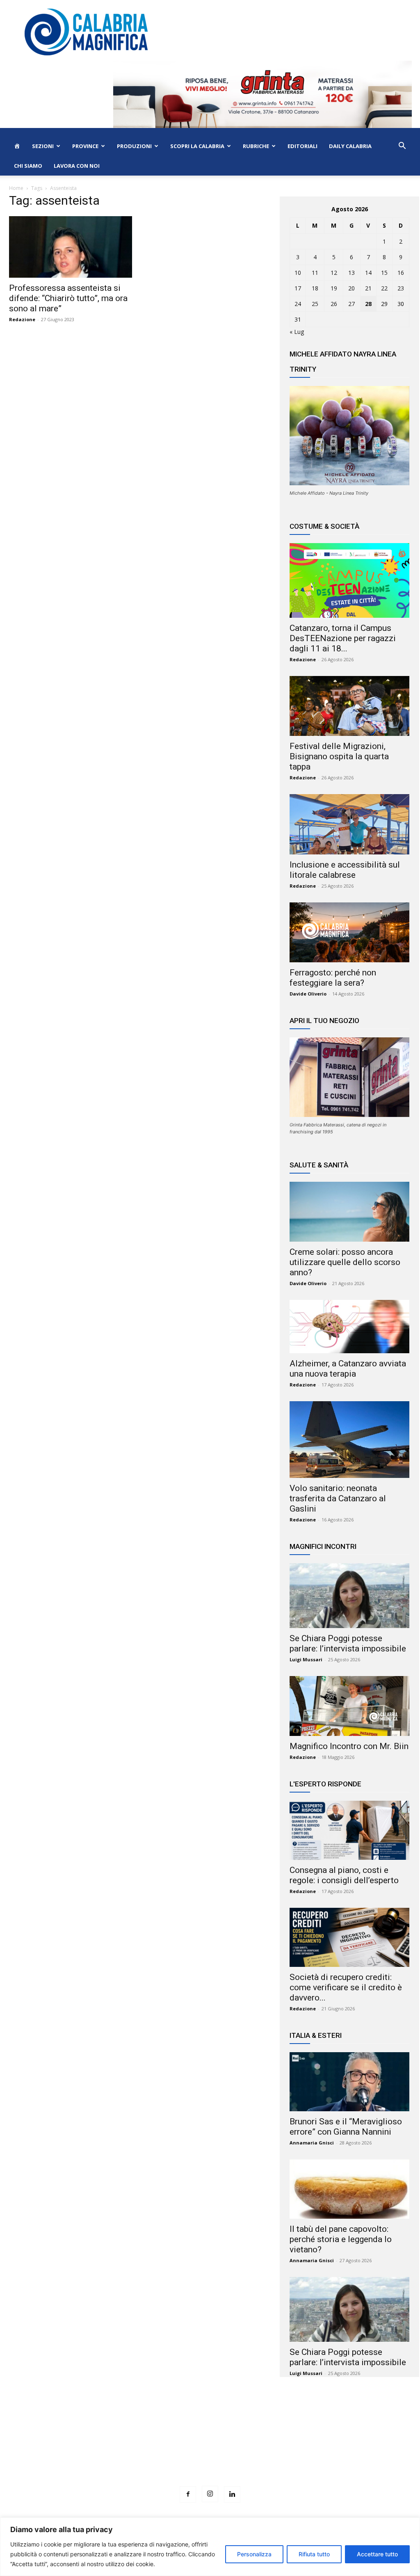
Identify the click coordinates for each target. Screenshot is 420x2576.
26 (334, 304)
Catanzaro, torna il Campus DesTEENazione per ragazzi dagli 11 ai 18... (343, 638)
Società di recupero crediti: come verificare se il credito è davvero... (346, 1987)
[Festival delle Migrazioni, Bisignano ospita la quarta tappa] (349, 706)
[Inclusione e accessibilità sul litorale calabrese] (349, 824)
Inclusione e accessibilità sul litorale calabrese (345, 870)
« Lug (297, 332)
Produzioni (134, 146)
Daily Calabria (350, 146)
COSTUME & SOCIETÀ (324, 526)
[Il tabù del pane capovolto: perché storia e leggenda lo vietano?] (349, 2189)
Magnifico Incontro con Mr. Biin (349, 1746)
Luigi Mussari (306, 1659)
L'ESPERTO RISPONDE (325, 1784)
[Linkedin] (232, 2494)
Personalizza (254, 2554)
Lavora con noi (77, 166)
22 (384, 288)
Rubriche (256, 146)
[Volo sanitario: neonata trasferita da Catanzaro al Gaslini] (349, 1440)
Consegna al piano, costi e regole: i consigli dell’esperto (344, 1875)
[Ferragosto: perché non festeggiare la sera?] (349, 932)
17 (298, 288)
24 (298, 304)
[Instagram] (210, 2494)
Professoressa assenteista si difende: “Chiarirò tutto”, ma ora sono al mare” (68, 298)
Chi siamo (28, 166)
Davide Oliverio (308, 994)
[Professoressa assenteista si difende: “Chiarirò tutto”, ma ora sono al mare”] (71, 247)
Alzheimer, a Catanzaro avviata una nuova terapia (348, 1369)
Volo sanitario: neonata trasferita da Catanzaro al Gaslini (338, 1498)
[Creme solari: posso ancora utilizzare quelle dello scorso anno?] (349, 1212)
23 (401, 288)
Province (85, 146)
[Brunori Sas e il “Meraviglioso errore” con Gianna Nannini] (349, 2082)
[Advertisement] (210, 2447)
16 (401, 273)
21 (368, 288)
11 (315, 273)
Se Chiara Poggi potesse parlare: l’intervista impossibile (348, 1643)
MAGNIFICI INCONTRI (323, 1546)
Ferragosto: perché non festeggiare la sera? (333, 978)
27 (352, 304)
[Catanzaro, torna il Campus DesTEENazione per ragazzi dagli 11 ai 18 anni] (349, 580)
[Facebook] (188, 2494)
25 (315, 304)
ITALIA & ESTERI (316, 2035)
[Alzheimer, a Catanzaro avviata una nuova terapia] (349, 1327)
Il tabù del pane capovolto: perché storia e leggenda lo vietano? (341, 2239)
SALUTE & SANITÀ (319, 1165)
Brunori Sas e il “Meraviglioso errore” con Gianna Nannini (346, 2127)
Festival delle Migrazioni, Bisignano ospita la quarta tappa (339, 756)
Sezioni (43, 146)
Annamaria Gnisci (312, 2143)
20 (352, 288)
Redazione (22, 319)
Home (16, 188)
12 (334, 273)
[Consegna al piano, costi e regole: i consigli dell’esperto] (349, 1830)
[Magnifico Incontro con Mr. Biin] (349, 1706)
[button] (402, 147)
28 (368, 304)
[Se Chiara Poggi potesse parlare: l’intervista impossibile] (349, 1596)
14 (368, 273)
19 (334, 288)
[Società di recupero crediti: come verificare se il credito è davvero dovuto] (349, 1937)
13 (352, 273)
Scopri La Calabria (197, 146)
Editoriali (302, 146)
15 (384, 273)
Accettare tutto (377, 2554)
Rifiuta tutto (314, 2554)
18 (315, 288)
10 (298, 273)
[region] (210, 2547)
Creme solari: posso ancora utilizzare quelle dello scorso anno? (345, 1262)
